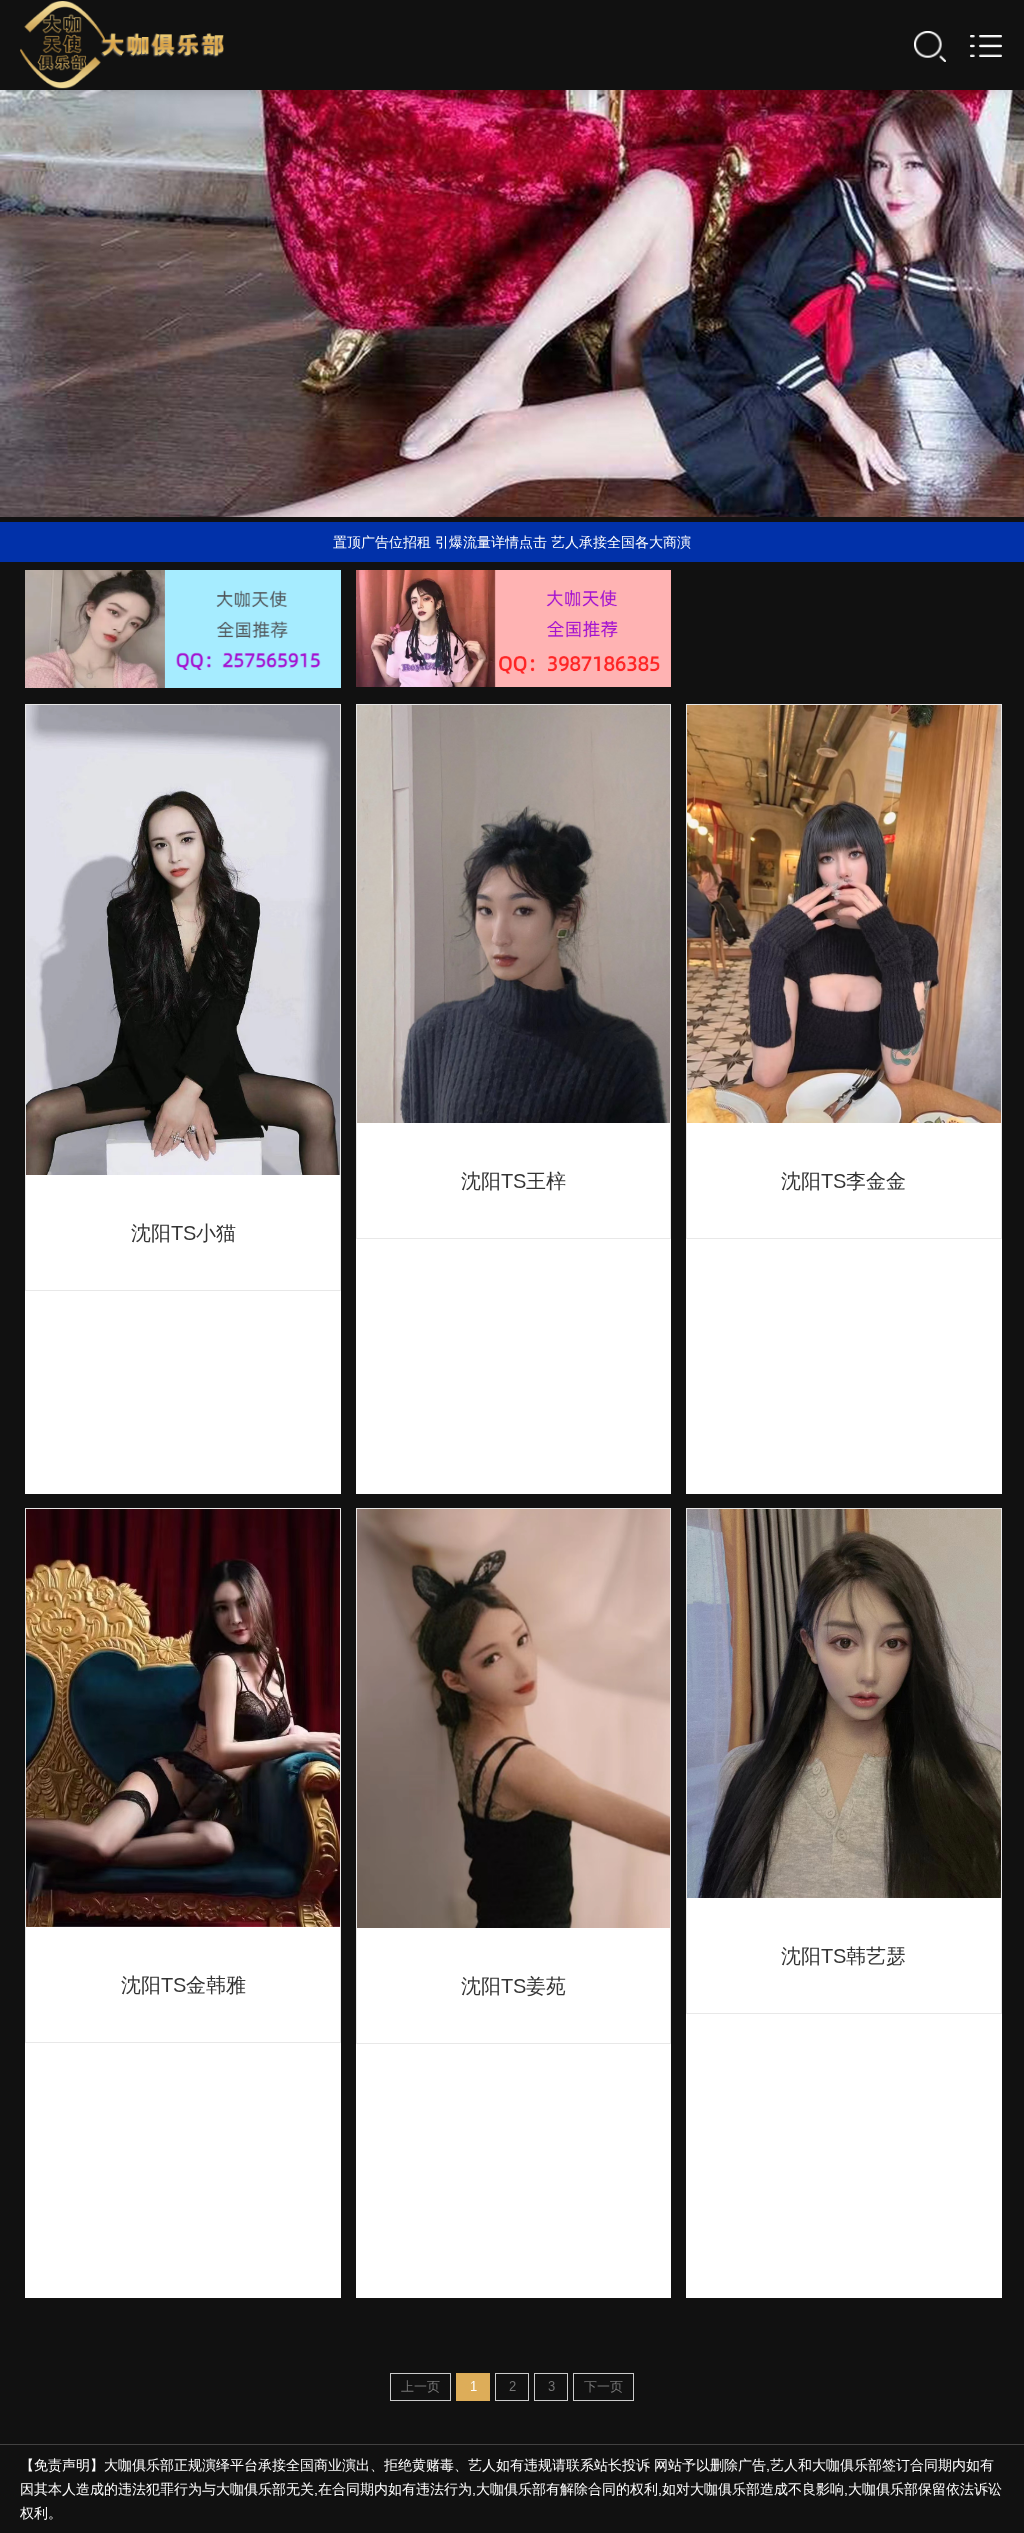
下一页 (603, 2386)
